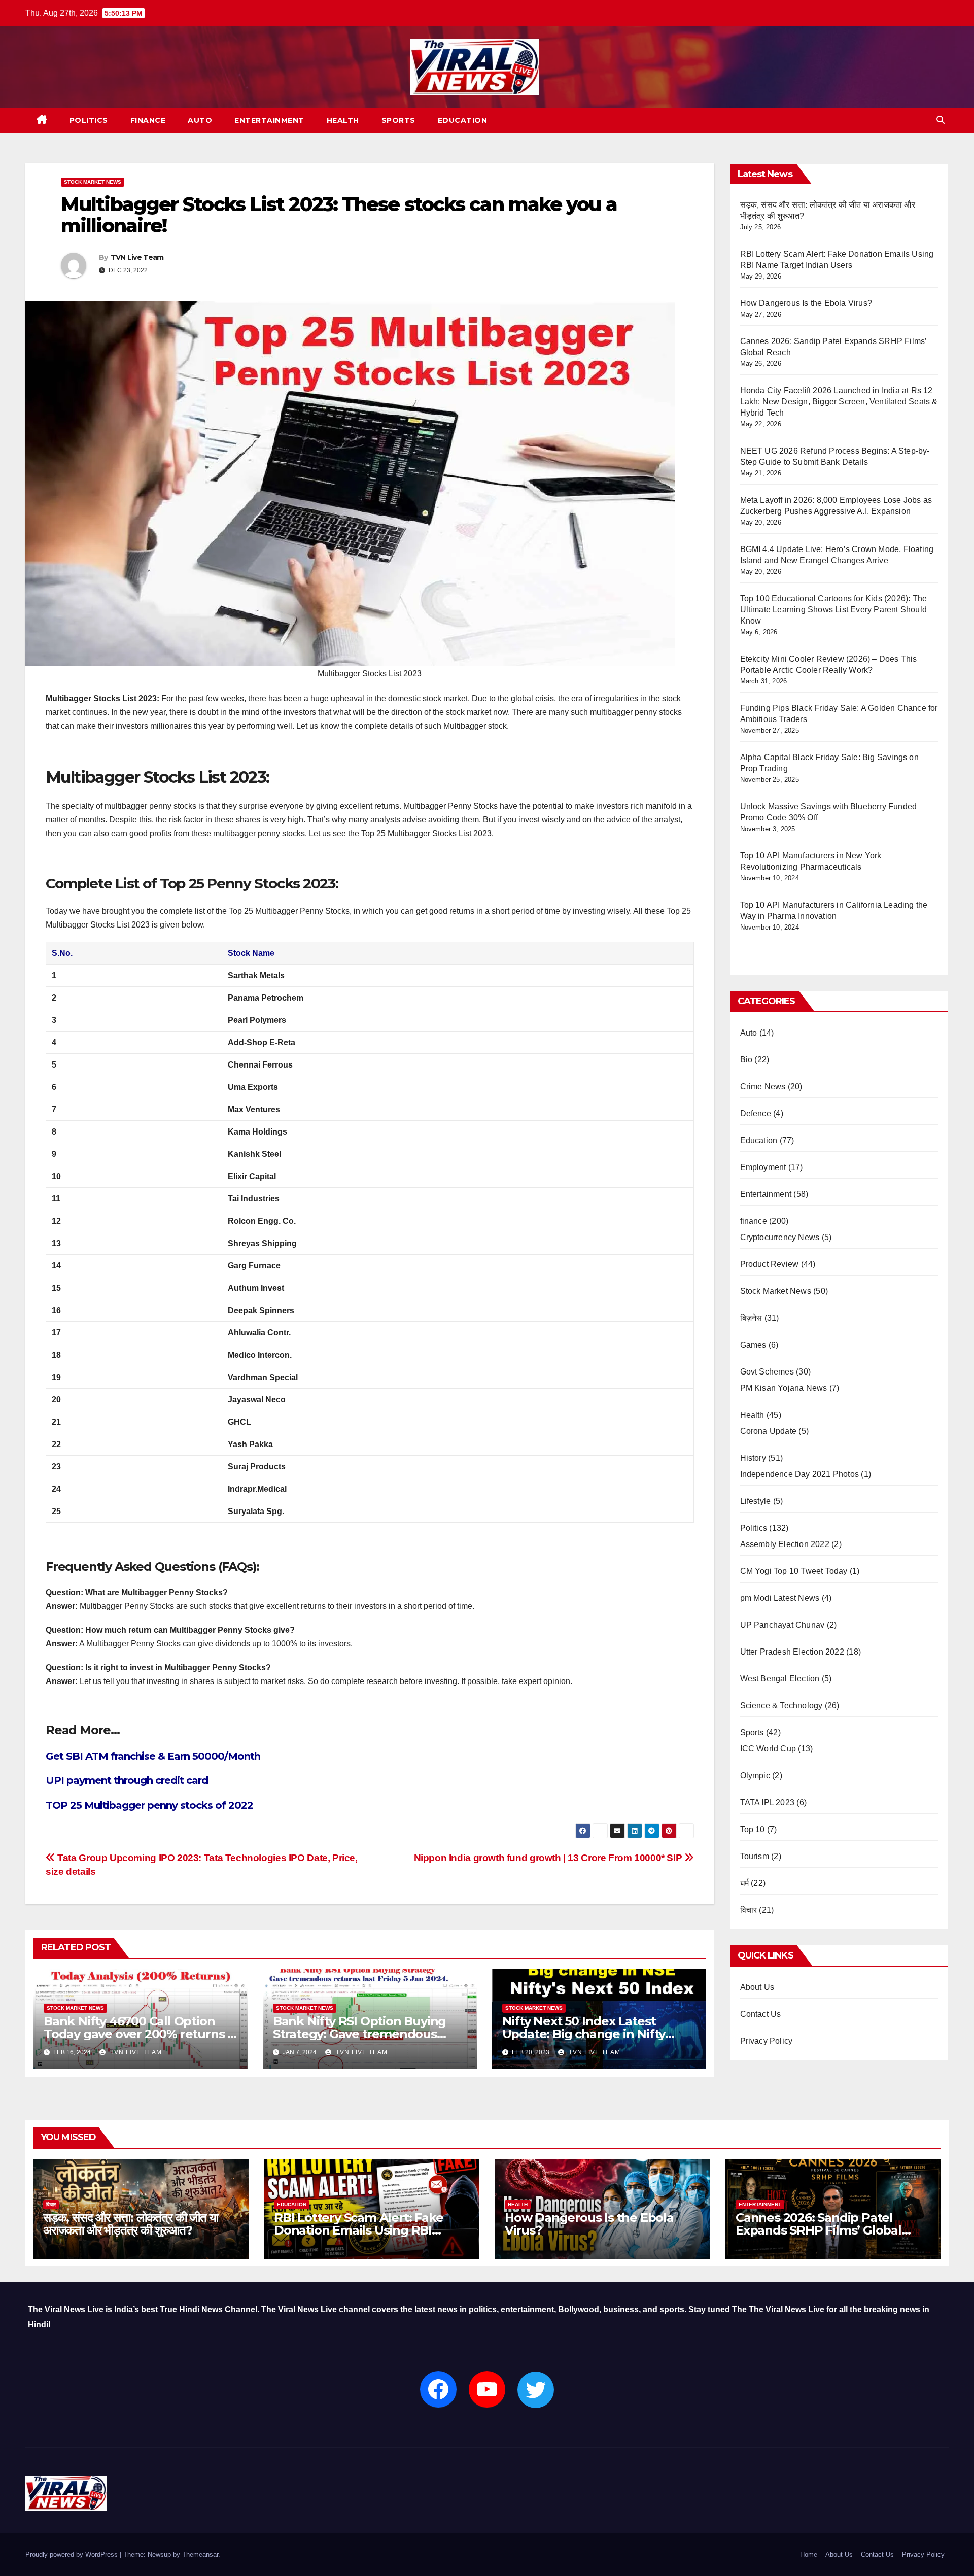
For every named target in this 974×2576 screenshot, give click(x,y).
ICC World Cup (768, 1749)
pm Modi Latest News (780, 1598)
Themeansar (200, 2554)
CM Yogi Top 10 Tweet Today (794, 1571)
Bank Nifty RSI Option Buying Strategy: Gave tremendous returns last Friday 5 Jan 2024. (361, 2034)
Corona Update (769, 1431)
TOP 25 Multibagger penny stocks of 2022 (149, 1805)
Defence (756, 1113)
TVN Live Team (137, 257)
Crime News (763, 1087)
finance (148, 120)
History (753, 1458)
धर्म (744, 1883)
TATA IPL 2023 (768, 1802)
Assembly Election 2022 (785, 1544)
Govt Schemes (767, 1372)
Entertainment (269, 120)
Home (809, 2554)
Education (463, 120)
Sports (398, 120)
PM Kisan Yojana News (784, 1388)
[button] (941, 120)
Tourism (755, 1856)
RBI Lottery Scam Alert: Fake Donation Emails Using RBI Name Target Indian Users (358, 2230)
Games (753, 1345)
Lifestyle (756, 1501)
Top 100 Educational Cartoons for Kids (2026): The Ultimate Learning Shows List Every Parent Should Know (834, 610)
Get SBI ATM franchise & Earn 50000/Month (153, 1756)
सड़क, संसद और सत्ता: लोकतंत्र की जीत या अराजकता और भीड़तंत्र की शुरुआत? (130, 2224)
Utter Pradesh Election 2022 (792, 1652)
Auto (200, 120)
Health (343, 120)
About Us (757, 1987)
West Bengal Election (780, 1679)
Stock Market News (93, 182)
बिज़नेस (751, 1318)
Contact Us (761, 2014)
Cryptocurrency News (780, 1237)
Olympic (755, 1776)
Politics (89, 120)
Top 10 (753, 1829)
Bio (746, 1060)
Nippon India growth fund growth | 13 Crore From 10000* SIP (549, 1858)
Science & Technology (781, 1706)
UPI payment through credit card (127, 1780)
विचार (749, 1910)
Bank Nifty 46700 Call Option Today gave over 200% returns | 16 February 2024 (137, 2034)
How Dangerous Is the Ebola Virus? (806, 303)
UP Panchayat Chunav (782, 1625)
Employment (763, 1167)
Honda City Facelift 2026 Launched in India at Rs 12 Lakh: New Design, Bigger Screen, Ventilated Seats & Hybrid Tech (839, 402)
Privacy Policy (767, 2041)
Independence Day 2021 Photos (800, 1474)
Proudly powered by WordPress (73, 2554)
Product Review (770, 1264)
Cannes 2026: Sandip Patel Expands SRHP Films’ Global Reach (819, 2230)
